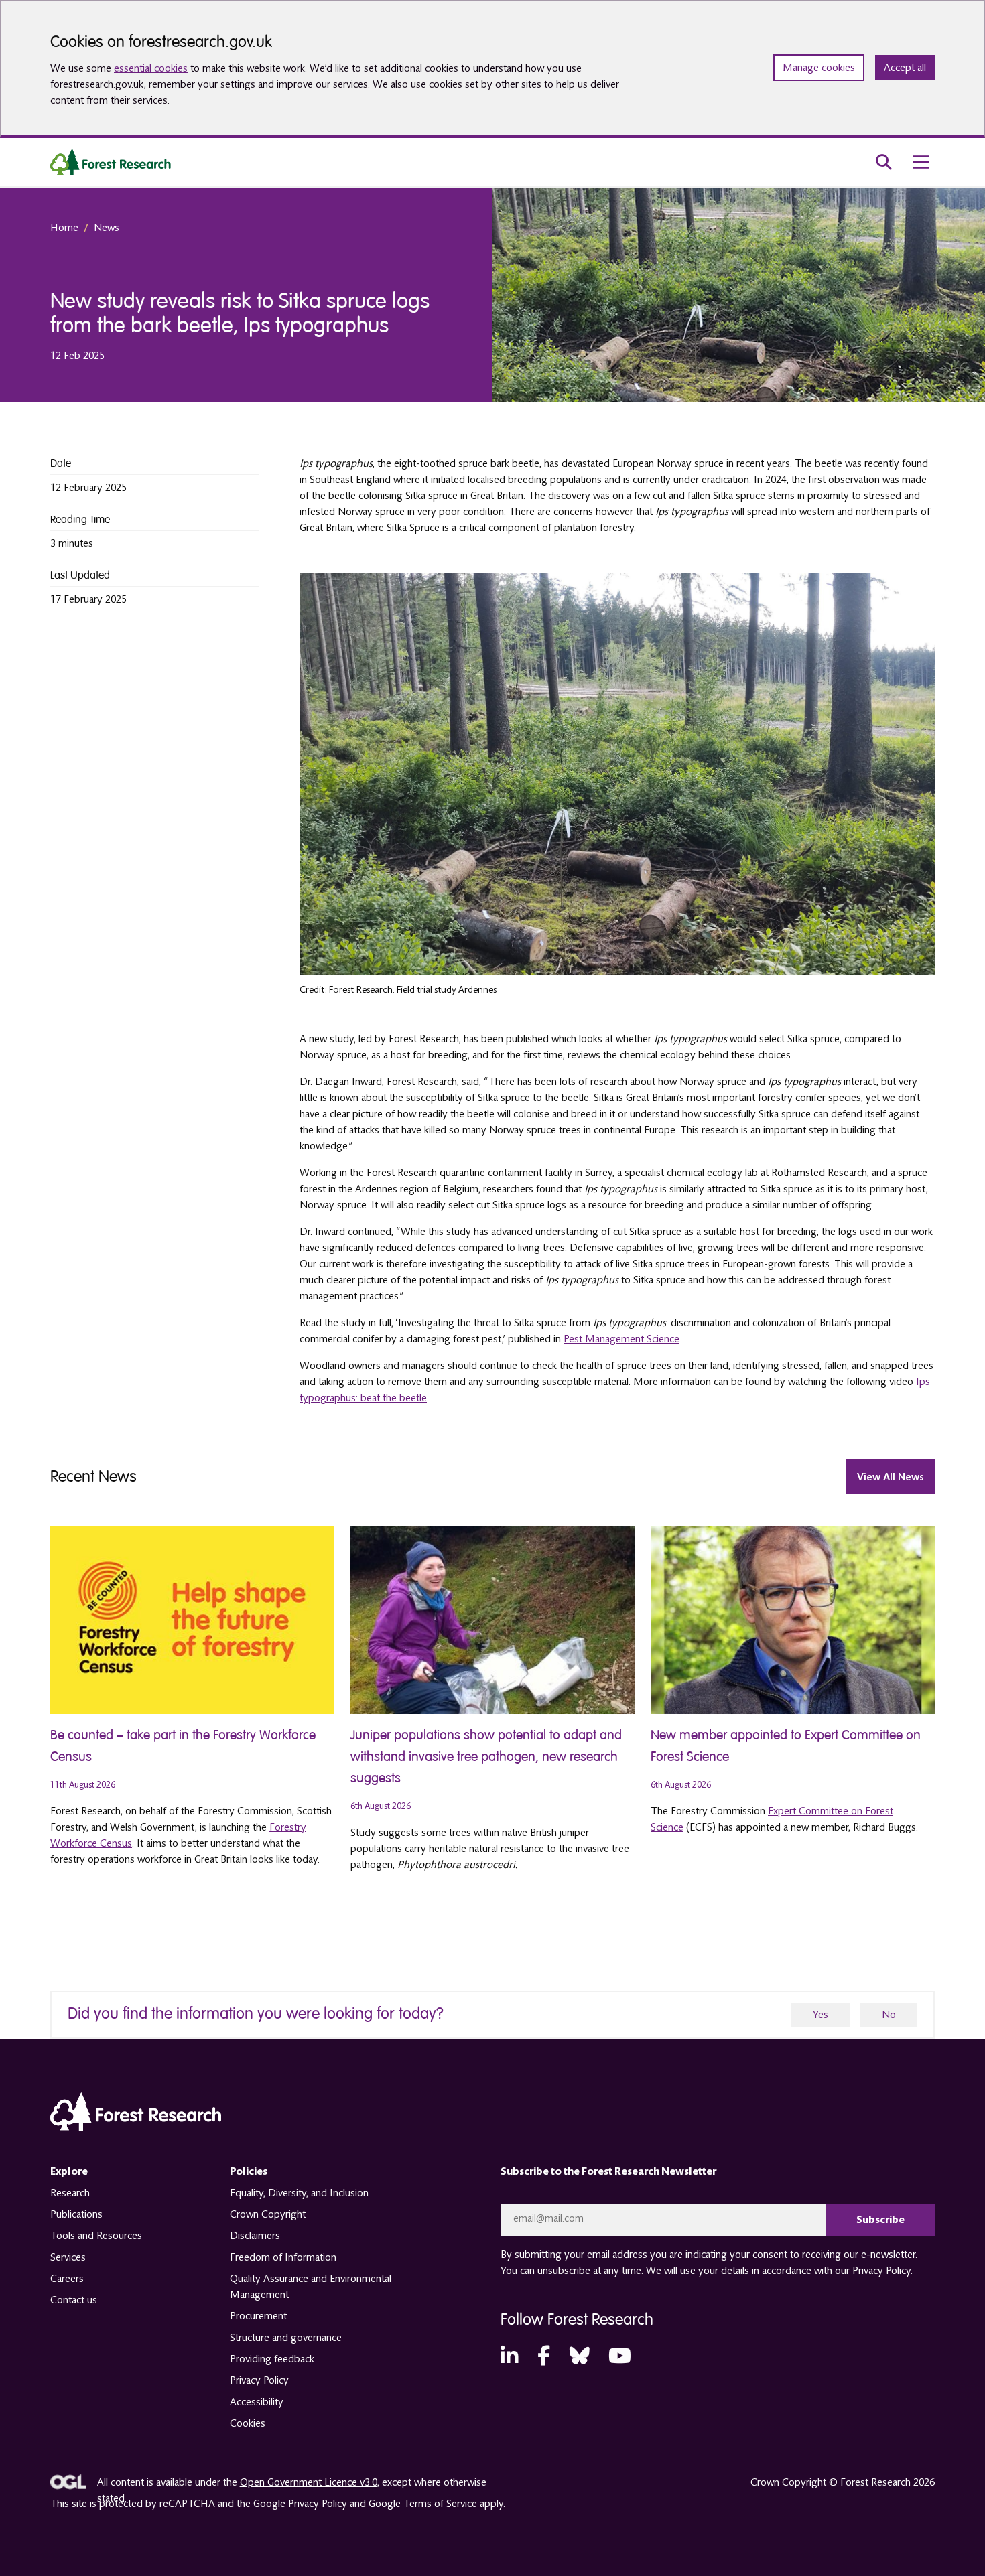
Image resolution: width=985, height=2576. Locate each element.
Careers (67, 2279)
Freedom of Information (283, 2257)
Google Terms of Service (423, 2504)
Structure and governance (286, 2338)
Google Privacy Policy (299, 2504)
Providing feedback (272, 2359)
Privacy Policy (259, 2380)
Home (64, 228)
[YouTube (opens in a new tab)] (620, 2357)
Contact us (74, 2300)
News (107, 228)
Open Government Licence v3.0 (309, 2482)
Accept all (905, 68)
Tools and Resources (96, 2236)
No (889, 2015)
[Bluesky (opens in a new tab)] (580, 2357)
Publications (76, 2214)
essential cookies (151, 68)
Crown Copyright (268, 2214)
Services (68, 2257)
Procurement (258, 2316)
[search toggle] (884, 162)
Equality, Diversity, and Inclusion (299, 2193)
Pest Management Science (621, 1339)
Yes (820, 2015)
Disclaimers (255, 2236)
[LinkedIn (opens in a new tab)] (509, 2357)
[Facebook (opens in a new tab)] (544, 2357)
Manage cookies (819, 68)
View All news (891, 1477)
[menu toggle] (921, 162)
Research (70, 2193)
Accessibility (257, 2402)
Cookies (248, 2423)
